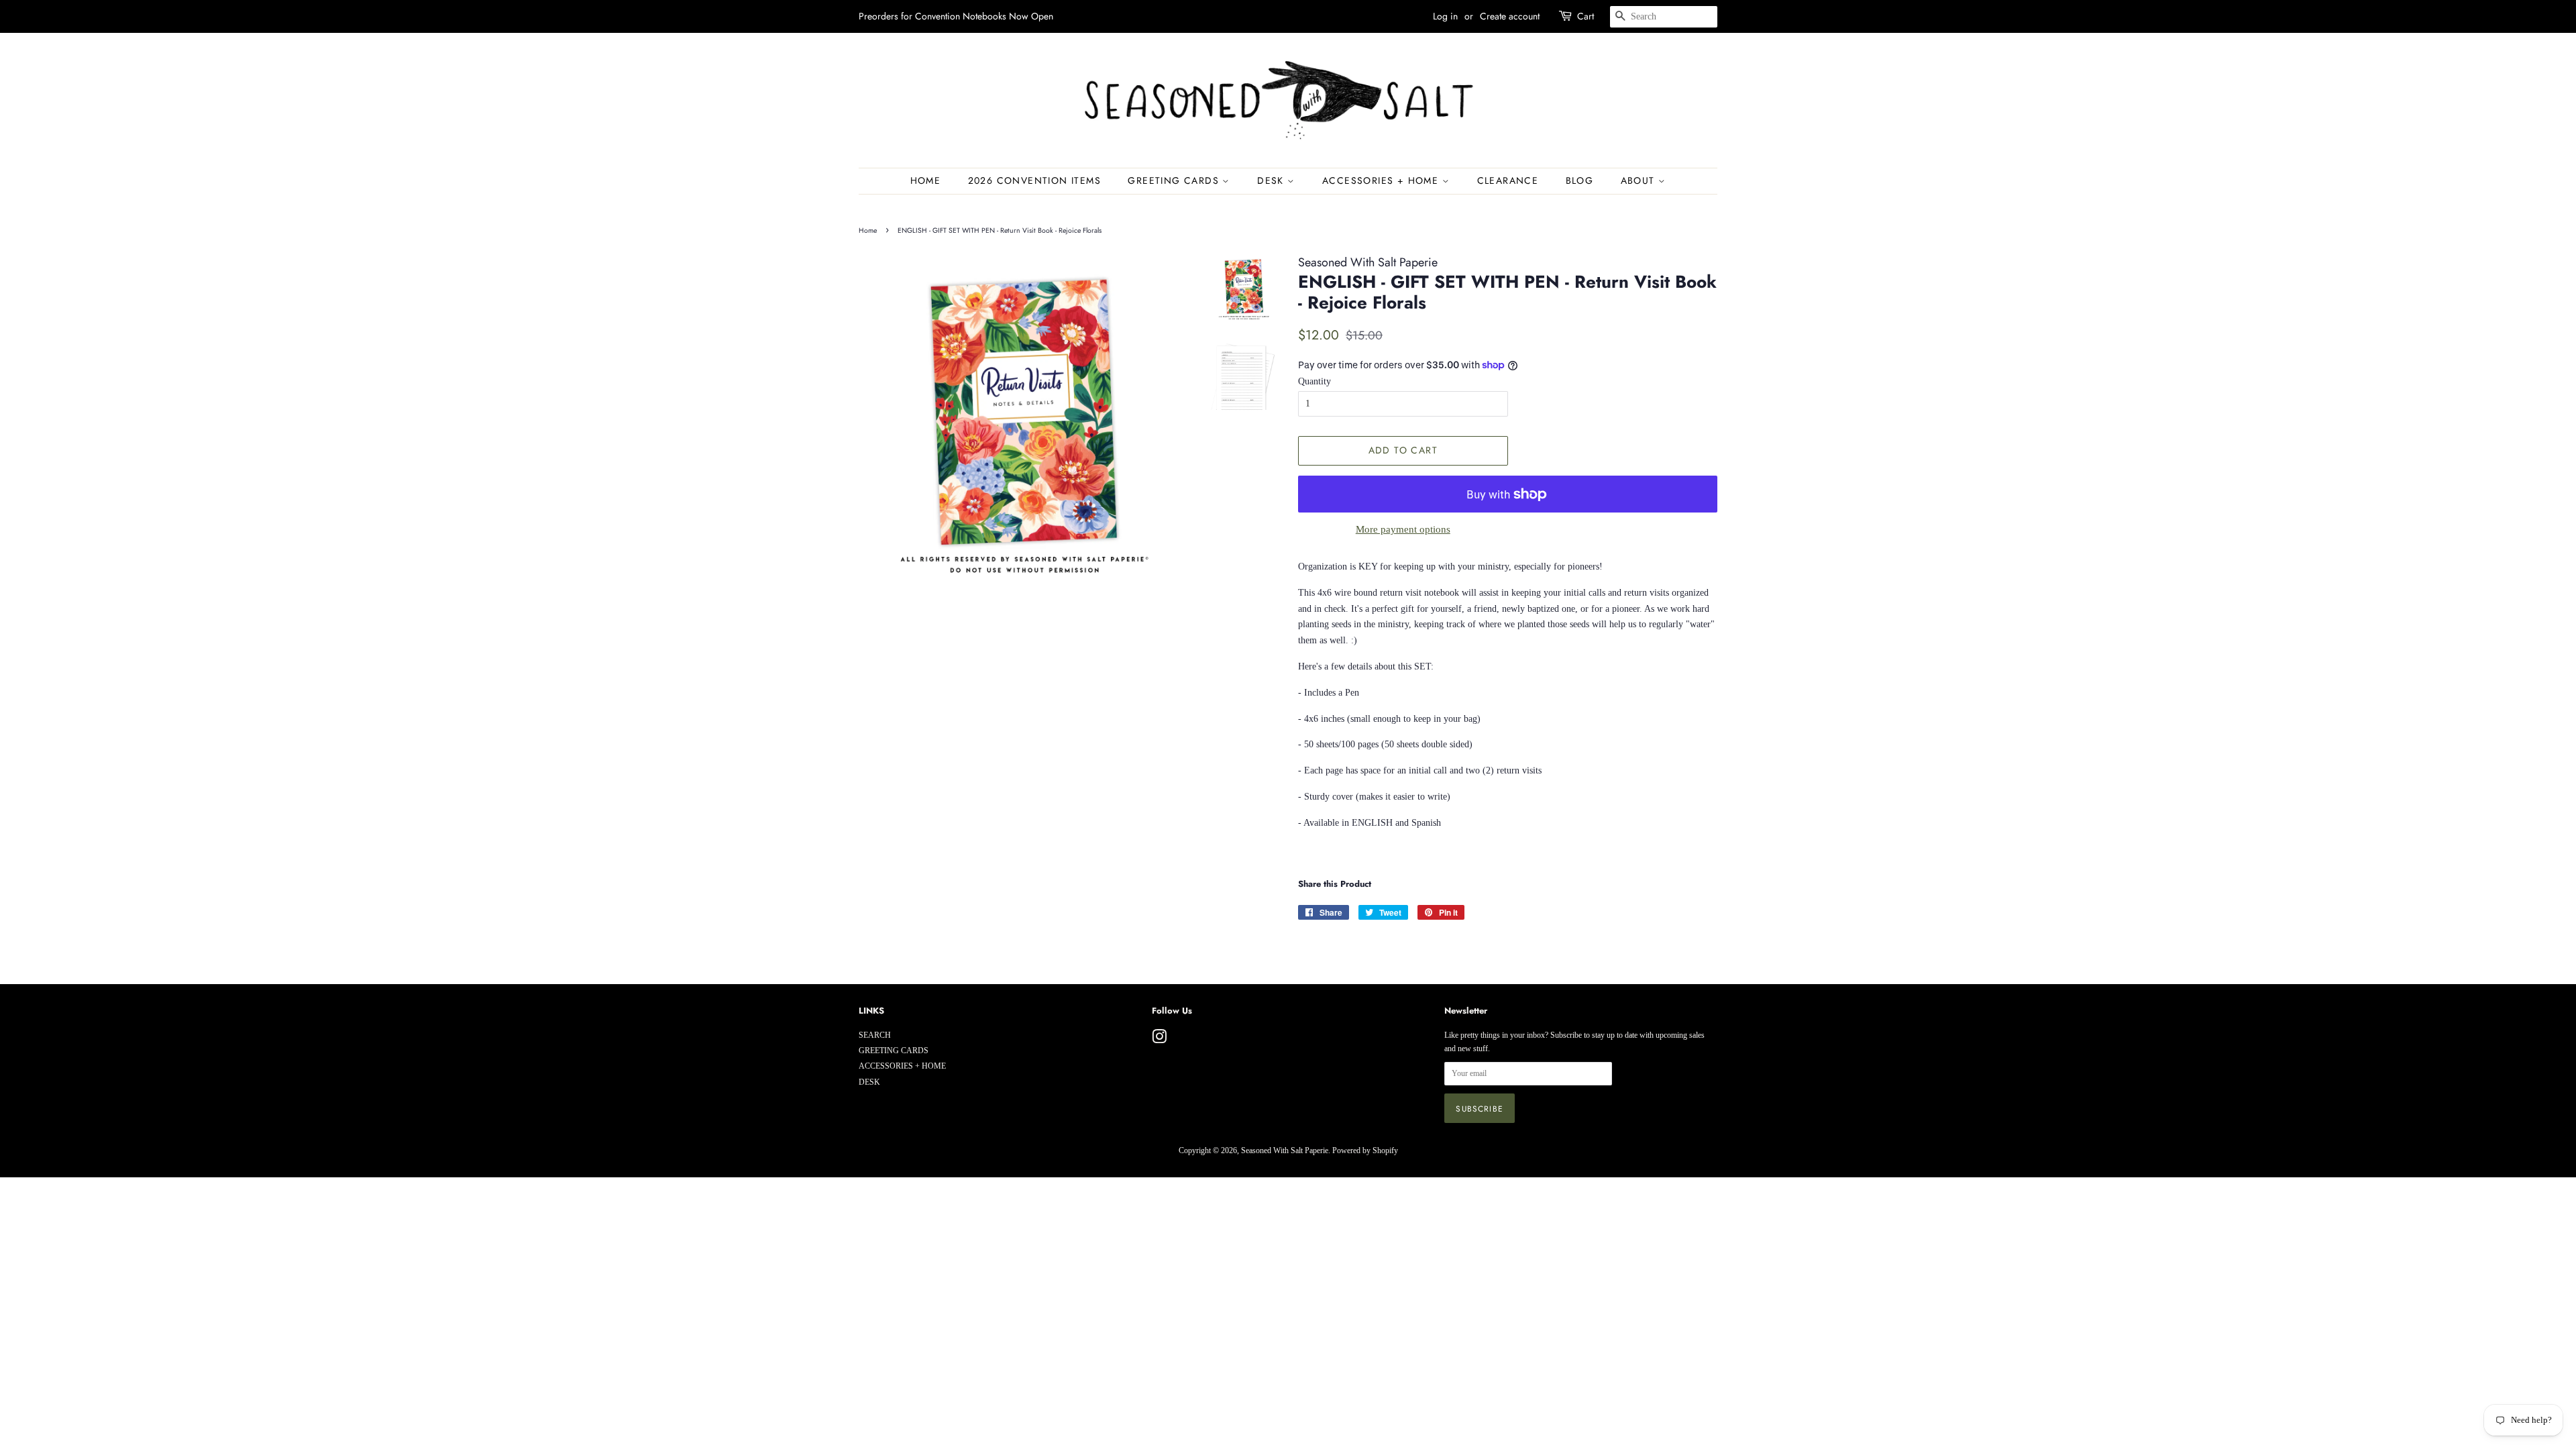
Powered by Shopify (1365, 1150)
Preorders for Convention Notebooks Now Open (956, 16)
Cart (1586, 16)
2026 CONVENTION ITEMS (1034, 180)
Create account (1510, 16)
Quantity (1314, 381)
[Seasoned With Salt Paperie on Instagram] (1159, 1040)
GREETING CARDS (1175, 180)
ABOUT (1640, 180)
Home (926, 180)
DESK (1272, 180)
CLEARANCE (1508, 180)
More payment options (1403, 529)
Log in (1445, 16)
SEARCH (875, 1035)
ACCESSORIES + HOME (1382, 180)
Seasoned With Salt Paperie (1285, 1150)
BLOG (1580, 180)
